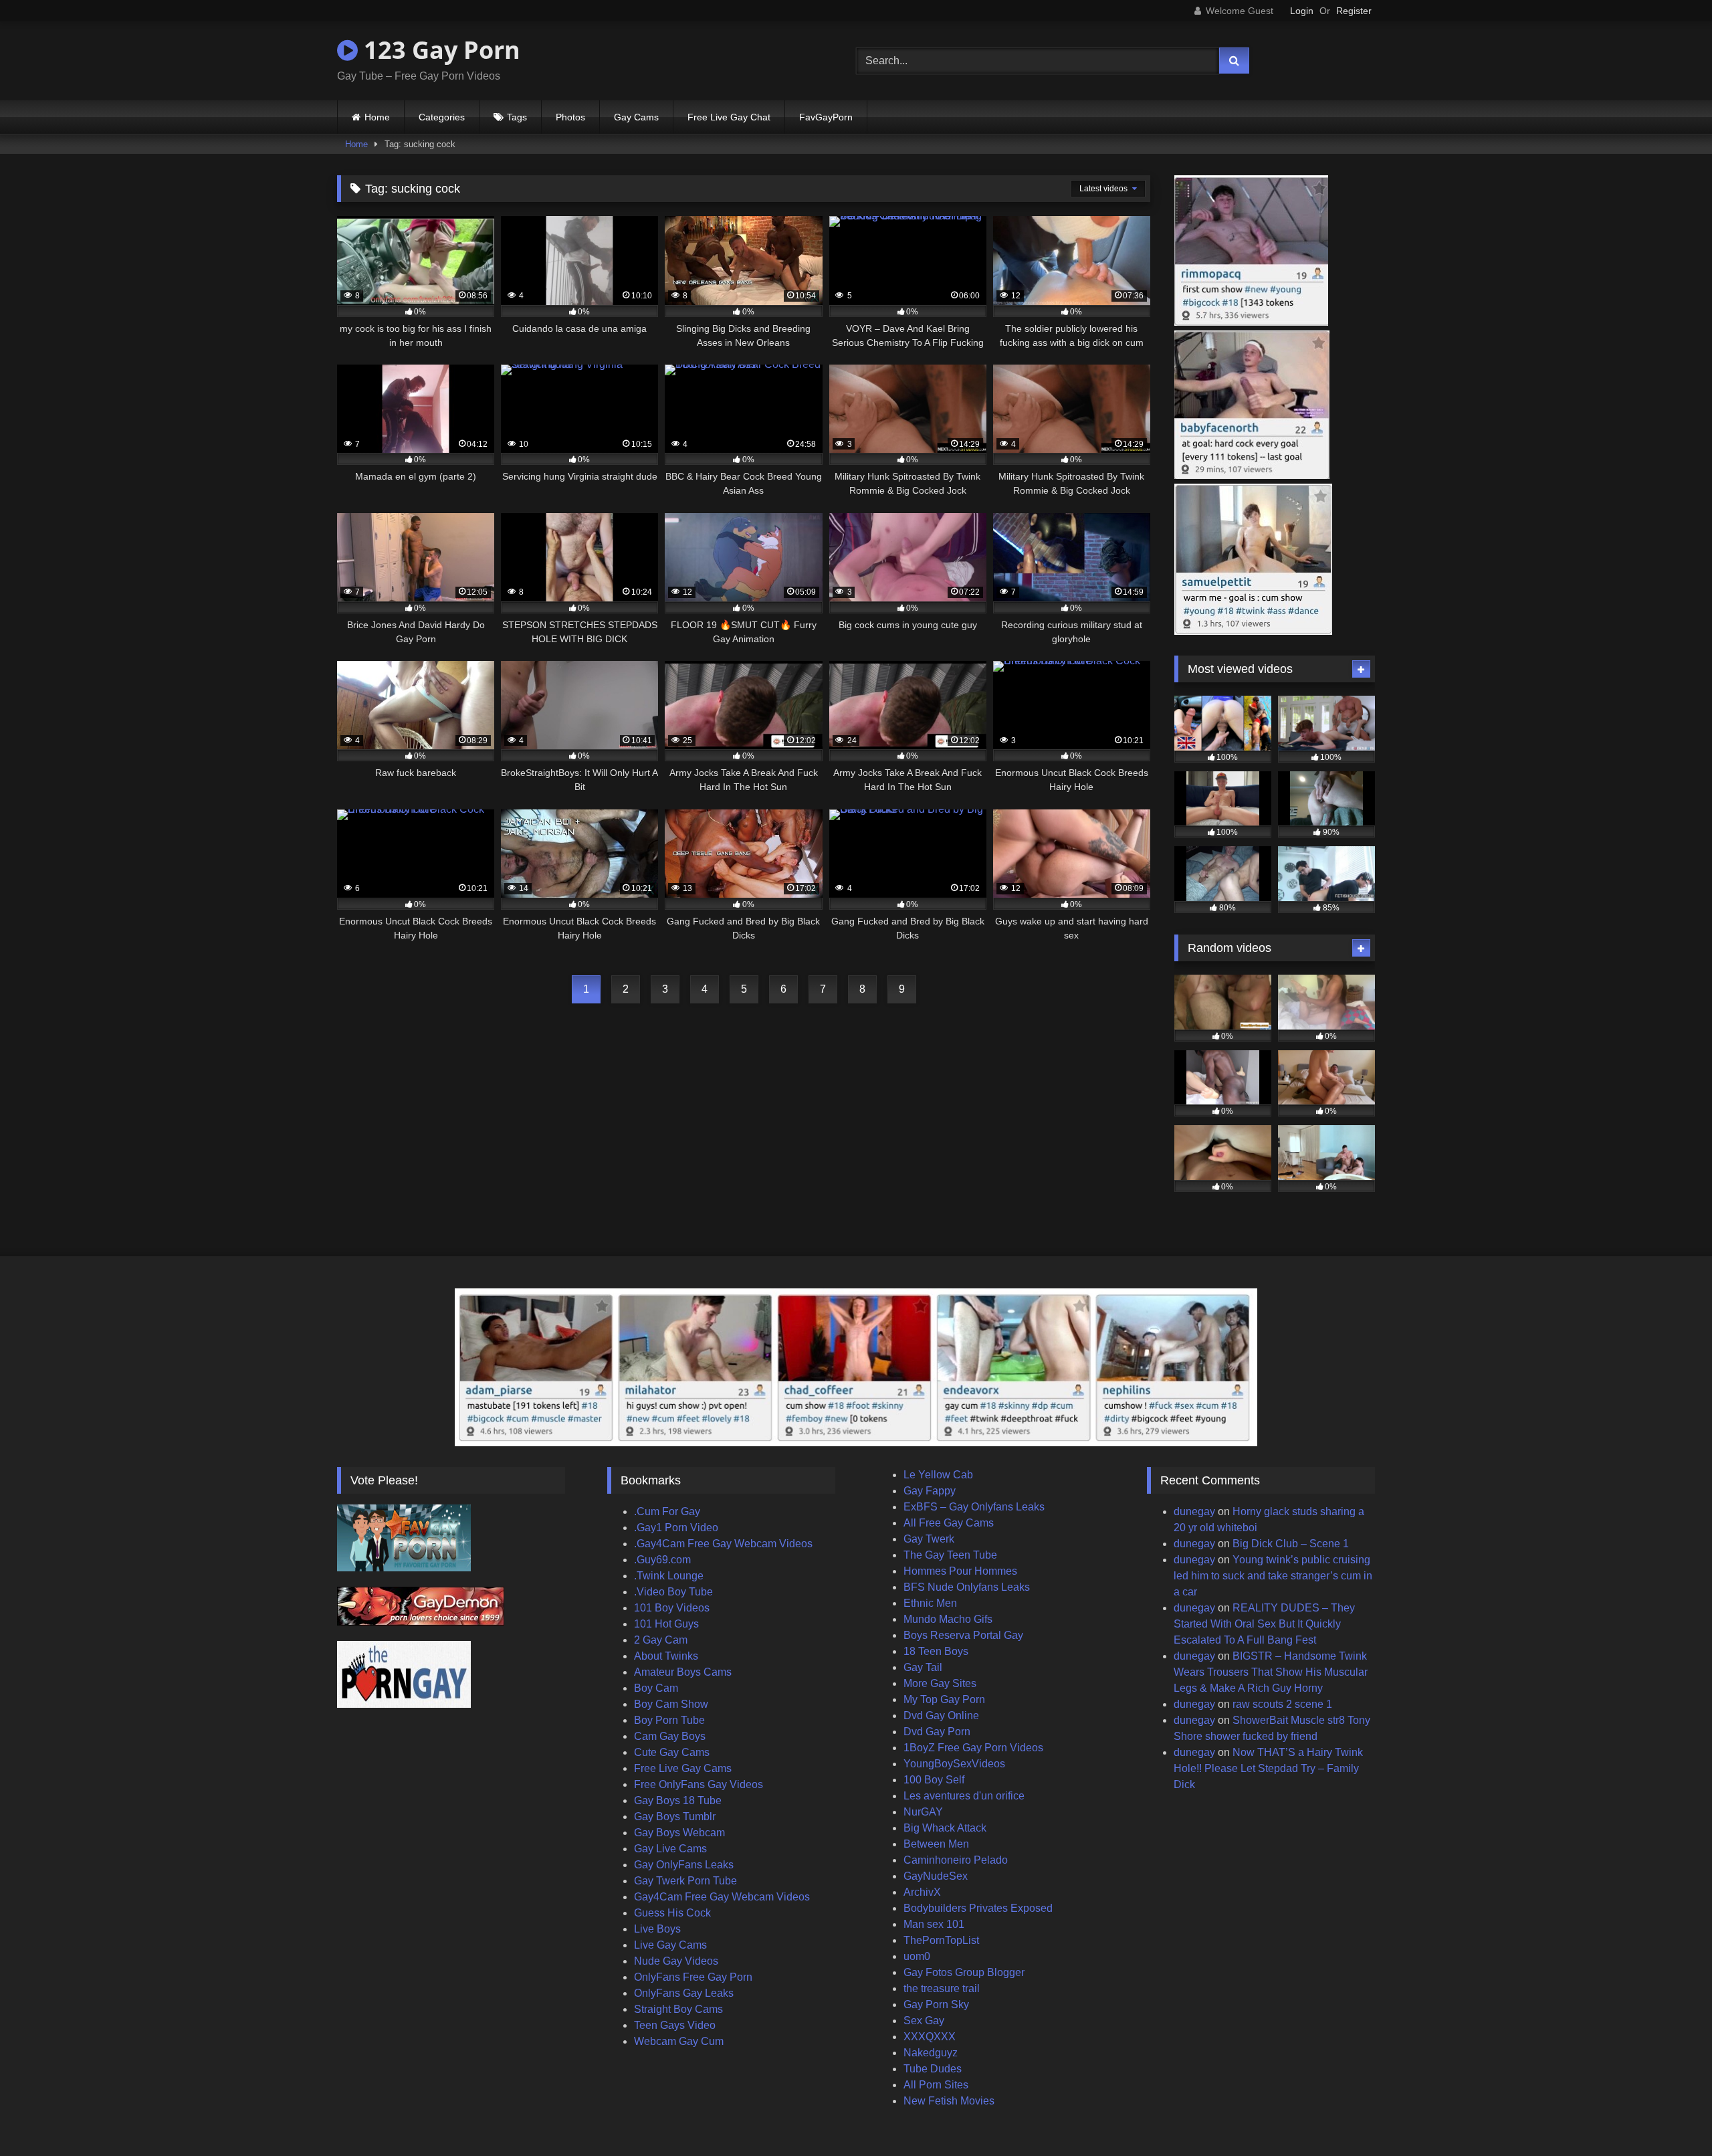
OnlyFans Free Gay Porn (693, 1977)
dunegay (1194, 1511)
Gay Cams (636, 117)
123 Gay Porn (439, 50)
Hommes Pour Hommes (960, 1571)
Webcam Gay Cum (679, 2041)
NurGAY (923, 1812)
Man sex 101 (934, 1924)
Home (377, 117)
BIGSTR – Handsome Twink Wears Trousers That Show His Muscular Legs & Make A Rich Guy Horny (1271, 1672)
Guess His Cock (672, 1913)
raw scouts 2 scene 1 (1282, 1704)
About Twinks (666, 1656)
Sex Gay (924, 2021)
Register (1354, 11)
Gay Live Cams (670, 1849)
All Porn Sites (936, 2085)
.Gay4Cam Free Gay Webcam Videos (723, 1544)
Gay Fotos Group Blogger (964, 1972)
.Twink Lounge (669, 1576)
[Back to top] (1671, 2116)
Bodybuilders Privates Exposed (978, 1908)
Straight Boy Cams (678, 2009)
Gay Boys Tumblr (675, 1817)
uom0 (917, 1956)
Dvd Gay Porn (937, 1732)
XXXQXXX (930, 2037)
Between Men (936, 1844)
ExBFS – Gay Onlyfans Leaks (974, 1507)
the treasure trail (942, 1988)
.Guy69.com (662, 1560)
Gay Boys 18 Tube (678, 1800)
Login (1302, 11)
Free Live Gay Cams (683, 1768)
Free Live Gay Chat (729, 117)
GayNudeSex (936, 1876)
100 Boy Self (934, 1780)
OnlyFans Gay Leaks (684, 1993)
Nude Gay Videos (676, 1961)
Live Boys (657, 1929)
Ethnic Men (930, 1603)
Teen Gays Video (675, 2025)
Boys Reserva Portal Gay (963, 1635)
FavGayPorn (826, 117)
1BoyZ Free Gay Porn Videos (973, 1748)
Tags (517, 117)
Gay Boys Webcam (679, 1833)
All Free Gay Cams (949, 1523)
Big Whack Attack (945, 1828)
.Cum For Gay (667, 1511)
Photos (570, 117)
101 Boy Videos (672, 1608)
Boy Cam (656, 1688)
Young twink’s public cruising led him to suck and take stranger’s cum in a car (1273, 1576)
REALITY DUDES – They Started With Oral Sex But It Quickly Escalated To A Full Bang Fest (1264, 1624)
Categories (442, 117)
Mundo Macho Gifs (948, 1619)
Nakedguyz (931, 2053)
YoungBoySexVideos (954, 1764)
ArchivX (922, 1892)
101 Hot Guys (666, 1624)
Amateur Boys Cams (683, 1672)
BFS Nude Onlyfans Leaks (967, 1587)
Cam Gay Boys (670, 1736)
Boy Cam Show (671, 1704)
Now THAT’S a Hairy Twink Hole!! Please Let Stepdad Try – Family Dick (1268, 1768)
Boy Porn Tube (669, 1720)
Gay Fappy (930, 1491)
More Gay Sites (940, 1683)
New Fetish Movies (949, 2101)
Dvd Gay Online (941, 1716)
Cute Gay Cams (672, 1752)
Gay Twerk (929, 1539)
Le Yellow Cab (938, 1475)
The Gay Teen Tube (950, 1555)
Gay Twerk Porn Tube (685, 1881)
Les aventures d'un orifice (964, 1796)
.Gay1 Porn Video (676, 1528)
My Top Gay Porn (944, 1699)
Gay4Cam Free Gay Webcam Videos (722, 1897)
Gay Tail (923, 1667)
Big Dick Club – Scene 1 (1291, 1544)
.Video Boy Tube (673, 1592)
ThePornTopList (941, 1940)
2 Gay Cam (661, 1640)
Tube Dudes (933, 2069)
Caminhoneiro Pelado (956, 1860)
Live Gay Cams (670, 1945)
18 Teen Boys (936, 1651)
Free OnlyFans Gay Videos (699, 1784)
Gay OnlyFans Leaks (684, 1865)
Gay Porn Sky (936, 2004)
